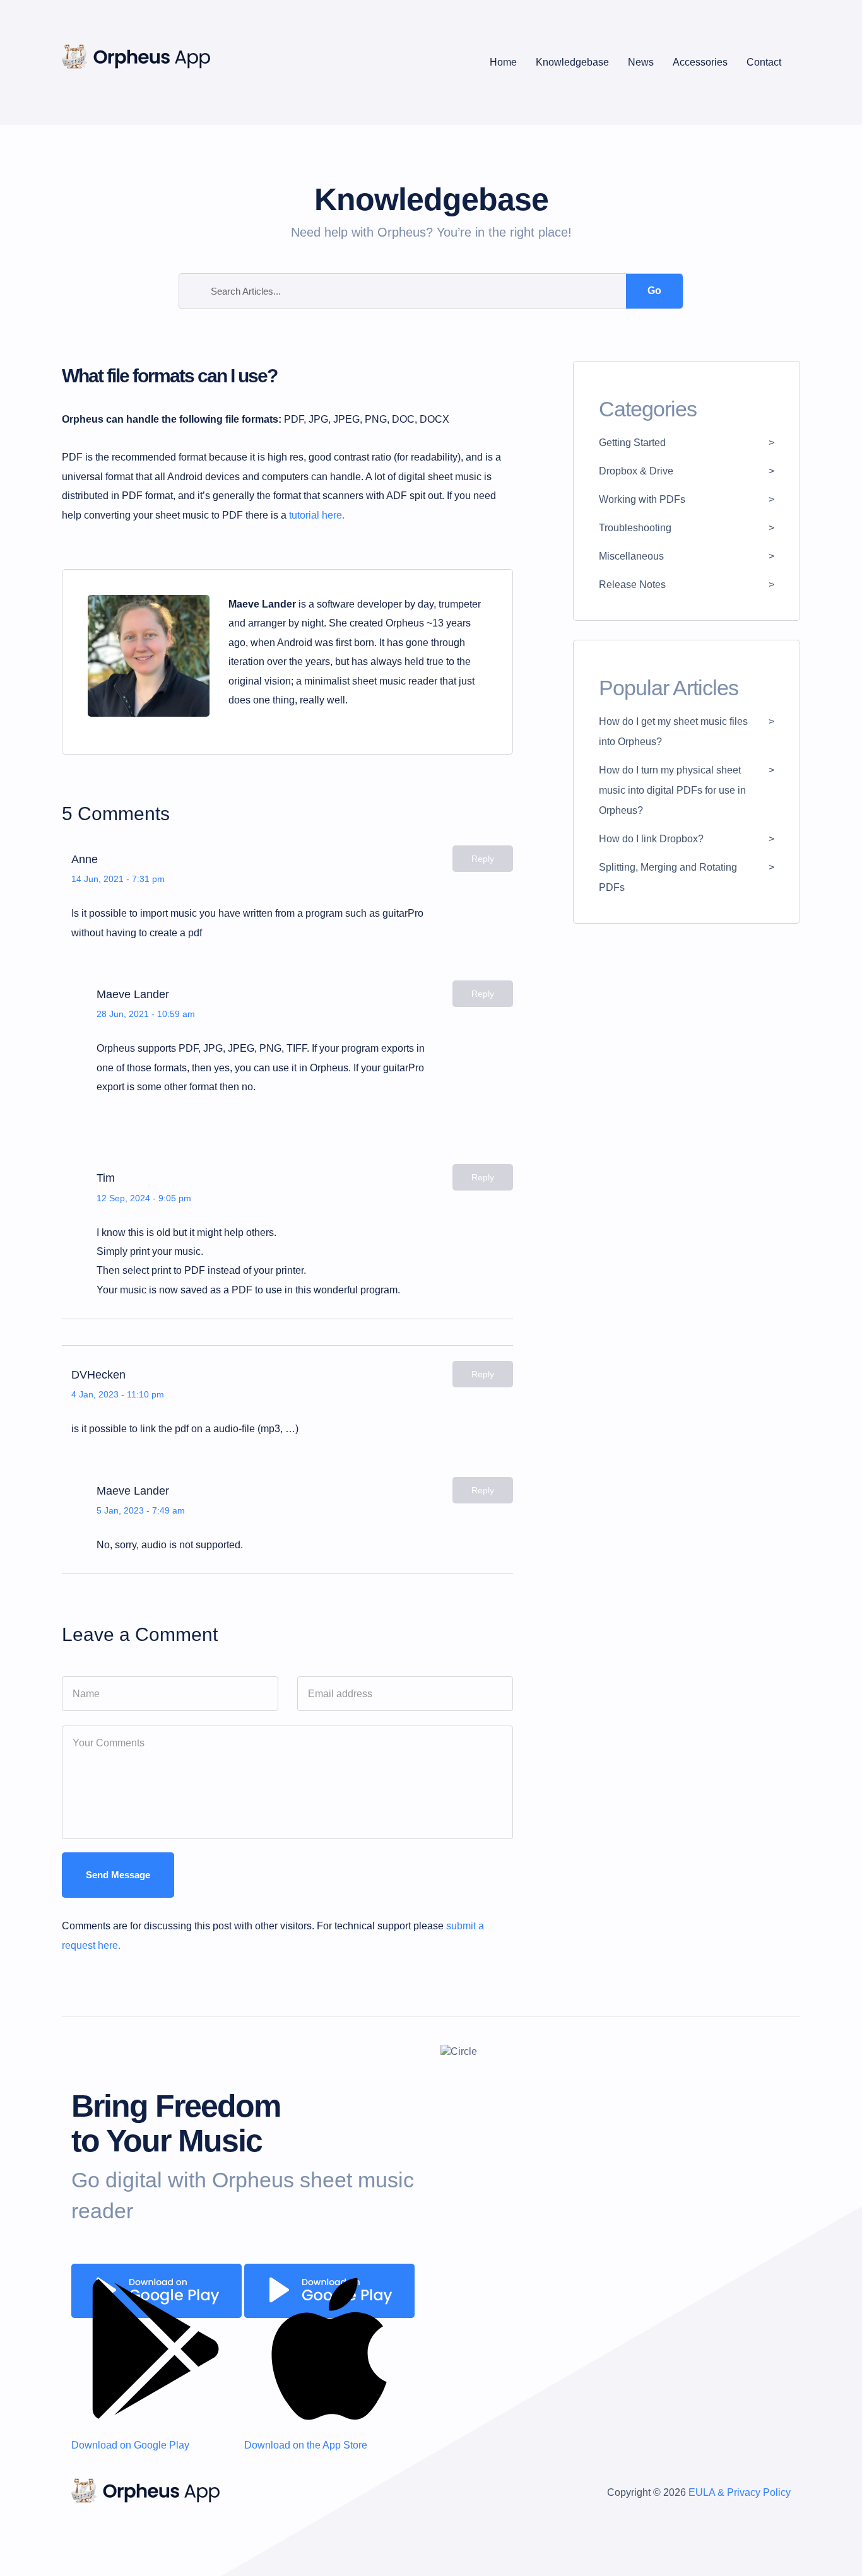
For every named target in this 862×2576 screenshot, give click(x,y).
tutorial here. (317, 515)
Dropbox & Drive (636, 471)
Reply (483, 859)
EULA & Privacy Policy (740, 2492)
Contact (764, 62)
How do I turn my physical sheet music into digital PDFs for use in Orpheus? (672, 790)
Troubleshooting (635, 528)
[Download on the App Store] (329, 2291)
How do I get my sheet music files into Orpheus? (673, 732)
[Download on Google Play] (156, 2291)
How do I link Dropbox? (651, 839)
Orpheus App (145, 2496)
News (641, 62)
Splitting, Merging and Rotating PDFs (668, 877)
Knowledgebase (572, 62)
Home (503, 62)
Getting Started (632, 443)
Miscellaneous (631, 556)
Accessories (700, 62)
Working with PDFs (642, 499)
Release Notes (632, 585)
